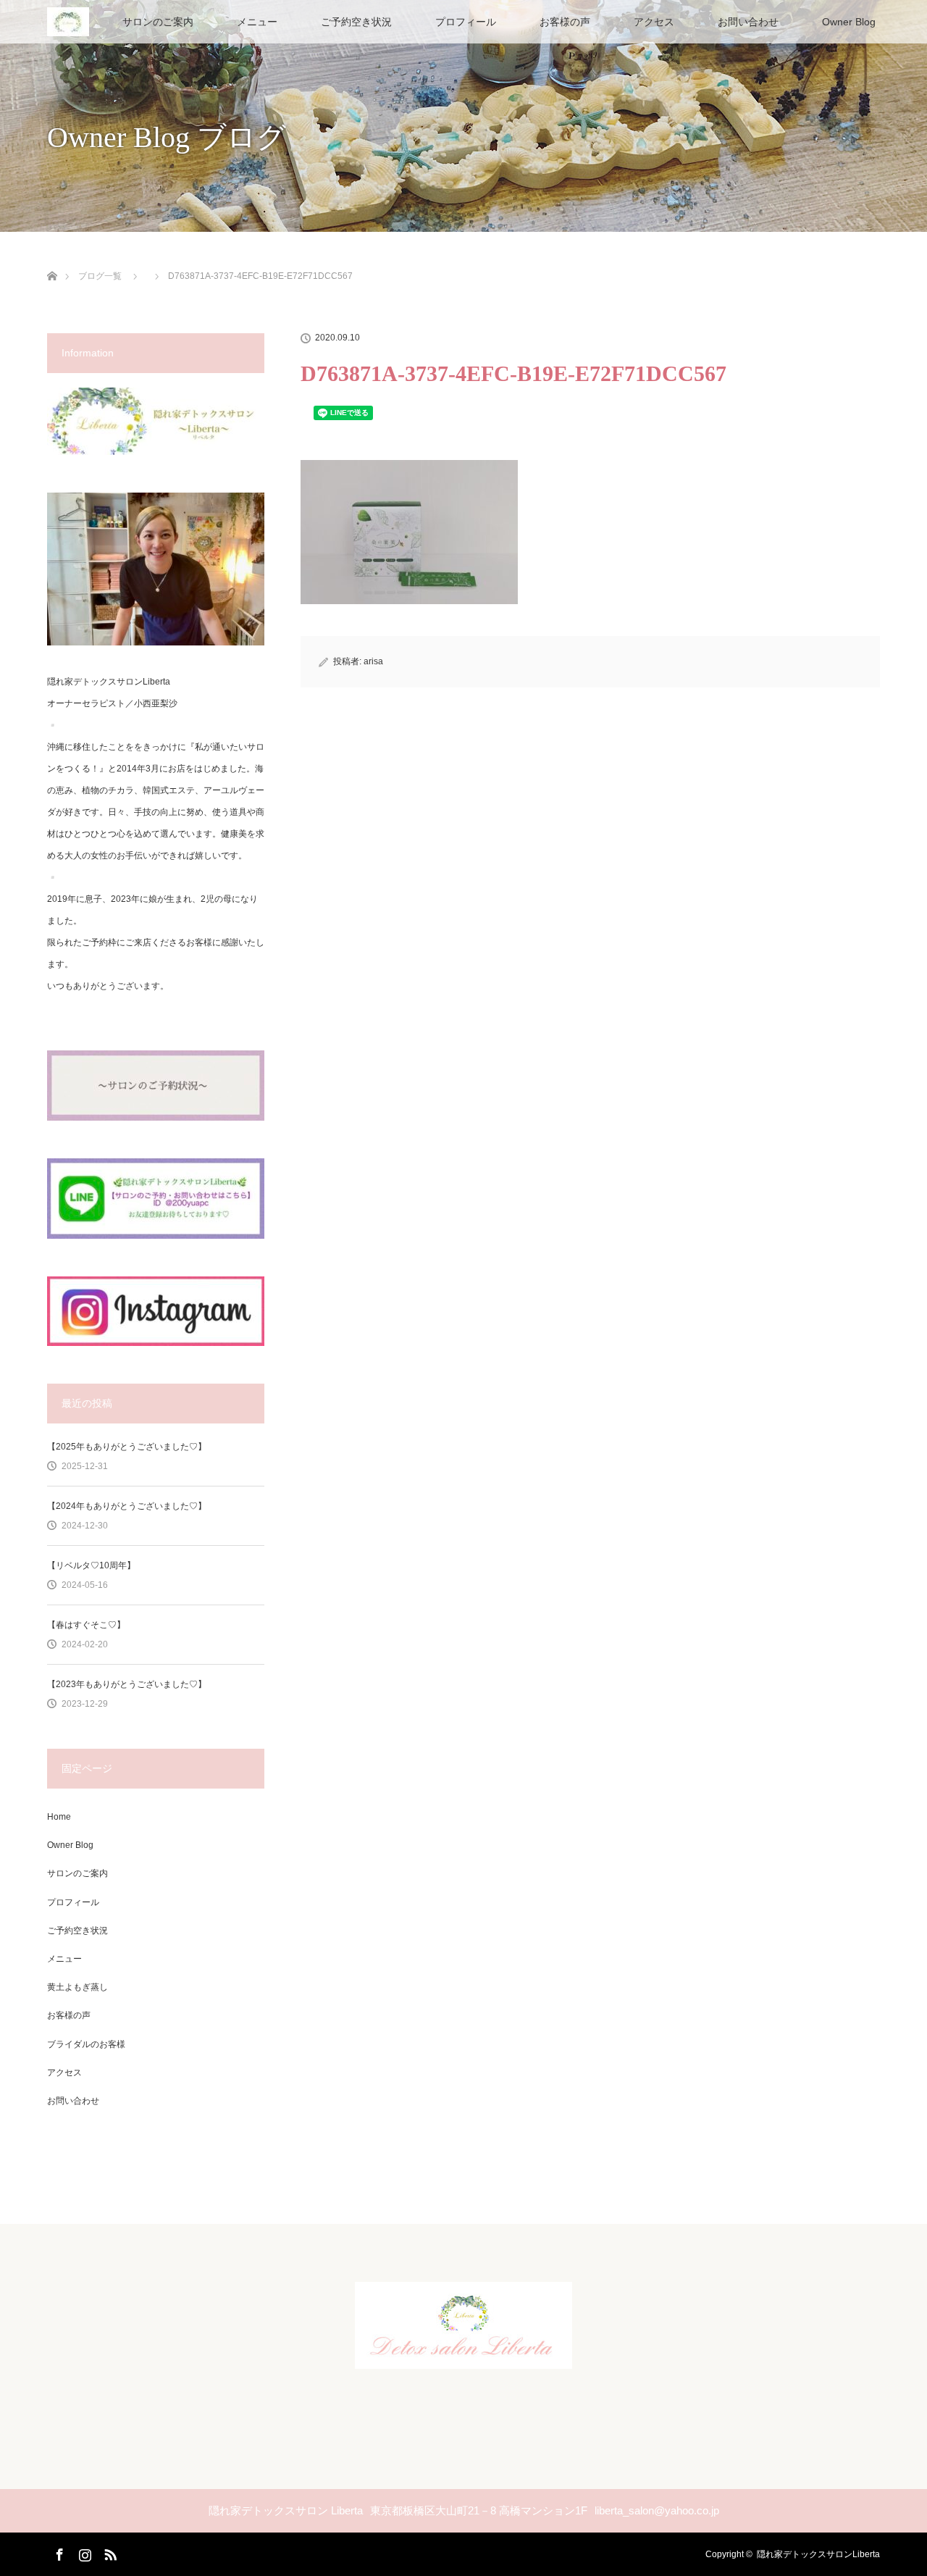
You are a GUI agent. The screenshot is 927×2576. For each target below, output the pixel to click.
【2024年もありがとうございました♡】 (127, 1506)
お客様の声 (565, 22)
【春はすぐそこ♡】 (86, 1625)
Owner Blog (849, 22)
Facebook (58, 2552)
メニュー (257, 22)
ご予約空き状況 (356, 22)
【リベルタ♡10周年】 (91, 1565)
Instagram (83, 2552)
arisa (373, 661)
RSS (109, 2552)
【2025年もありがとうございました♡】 (127, 1447)
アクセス (654, 22)
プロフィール (466, 22)
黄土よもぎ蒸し (77, 1987)
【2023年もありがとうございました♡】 (127, 1684)
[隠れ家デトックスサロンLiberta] (463, 2357)
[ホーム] (52, 259)
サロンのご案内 (158, 22)
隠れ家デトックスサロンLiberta (818, 2554)
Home (59, 1817)
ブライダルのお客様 (86, 2044)
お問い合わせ (748, 22)
